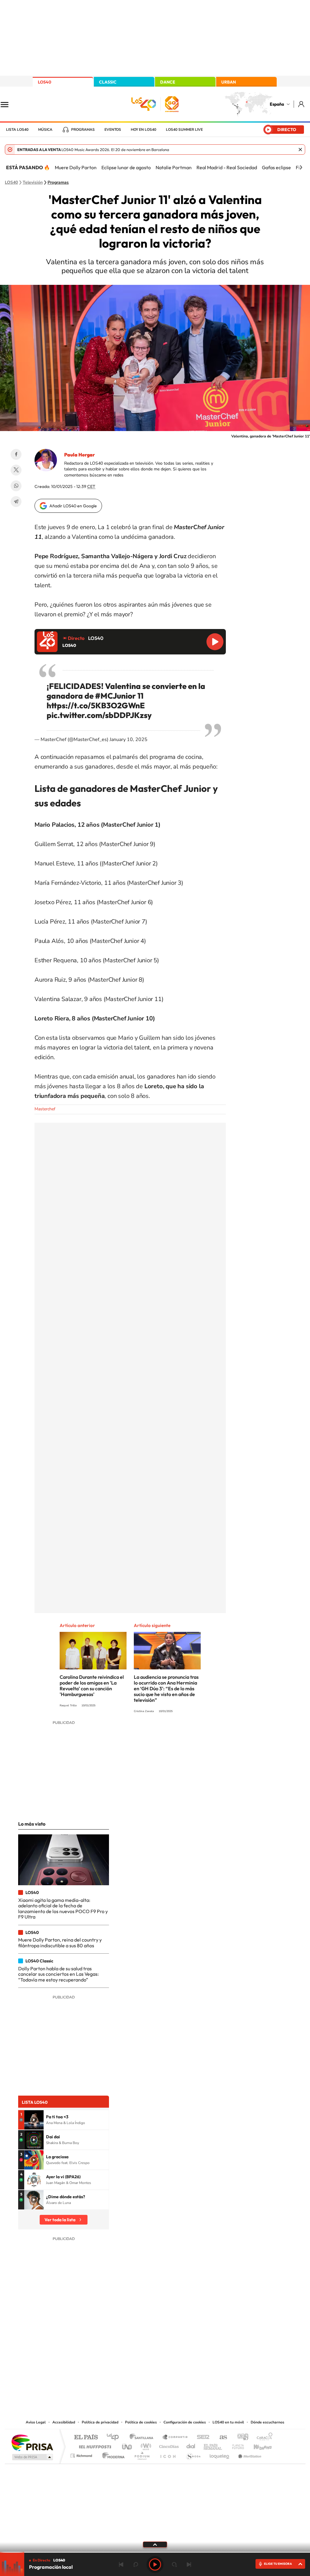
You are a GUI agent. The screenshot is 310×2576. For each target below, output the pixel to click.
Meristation (249, 2454)
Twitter (16, 470)
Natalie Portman (174, 167)
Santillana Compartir (175, 2438)
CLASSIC (108, 82)
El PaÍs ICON (168, 2454)
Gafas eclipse (276, 167)
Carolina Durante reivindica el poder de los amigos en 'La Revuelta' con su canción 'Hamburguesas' (92, 1686)
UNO (127, 2445)
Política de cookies (141, 2422)
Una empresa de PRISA (32, 2442)
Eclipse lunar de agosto (126, 167)
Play (155, 2564)
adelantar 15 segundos (174, 2564)
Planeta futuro (236, 2445)
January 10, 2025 (129, 740)
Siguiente (189, 2564)
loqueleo (220, 2454)
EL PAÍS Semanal (213, 2445)
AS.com (221, 2438)
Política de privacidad (100, 2422)
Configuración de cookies (185, 2422)
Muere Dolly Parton (76, 167)
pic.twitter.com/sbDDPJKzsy (99, 715)
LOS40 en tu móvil (228, 2422)
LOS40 (45, 82)
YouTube (143, 2357)
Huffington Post (94, 2445)
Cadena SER (201, 2438)
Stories (191, 2357)
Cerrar (300, 150)
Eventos (113, 130)
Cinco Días (168, 2445)
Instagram (119, 2357)
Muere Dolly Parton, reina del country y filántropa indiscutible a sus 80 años (60, 1942)
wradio (145, 2445)
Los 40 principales (115, 2438)
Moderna (112, 2454)
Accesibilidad (64, 2422)
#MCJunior (115, 696)
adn (241, 2438)
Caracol (263, 2438)
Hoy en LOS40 (143, 130)
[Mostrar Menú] (8, 104)
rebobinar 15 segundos (136, 2564)
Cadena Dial (191, 2445)
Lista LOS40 (17, 130)
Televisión (33, 183)
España (277, 104)
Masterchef (45, 1109)
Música (45, 130)
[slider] (155, 2552)
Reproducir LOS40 (215, 642)
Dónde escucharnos (267, 2422)
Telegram (16, 502)
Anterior (121, 2564)
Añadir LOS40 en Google (73, 506)
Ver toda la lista (60, 2220)
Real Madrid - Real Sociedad (227, 167)
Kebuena (257, 2445)
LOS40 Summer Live (184, 130)
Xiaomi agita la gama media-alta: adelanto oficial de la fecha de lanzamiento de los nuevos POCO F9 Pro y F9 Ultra (63, 1908)
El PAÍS (86, 2438)
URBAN (229, 82)
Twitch (179, 2357)
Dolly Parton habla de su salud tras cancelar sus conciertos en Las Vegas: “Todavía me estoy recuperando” (58, 1974)
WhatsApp (16, 486)
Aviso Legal (36, 2422)
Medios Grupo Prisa (32, 2457)
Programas (83, 130)
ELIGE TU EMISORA (278, 2564)
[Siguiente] (301, 167)
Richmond (82, 2454)
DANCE (168, 82)
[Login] (302, 104)
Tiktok (131, 2357)
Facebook (16, 454)
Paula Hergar (79, 455)
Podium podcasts (142, 2454)
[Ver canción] (34, 2120)
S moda (193, 2454)
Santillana (143, 2438)
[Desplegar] (155, 2544)
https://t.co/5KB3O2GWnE (96, 705)
